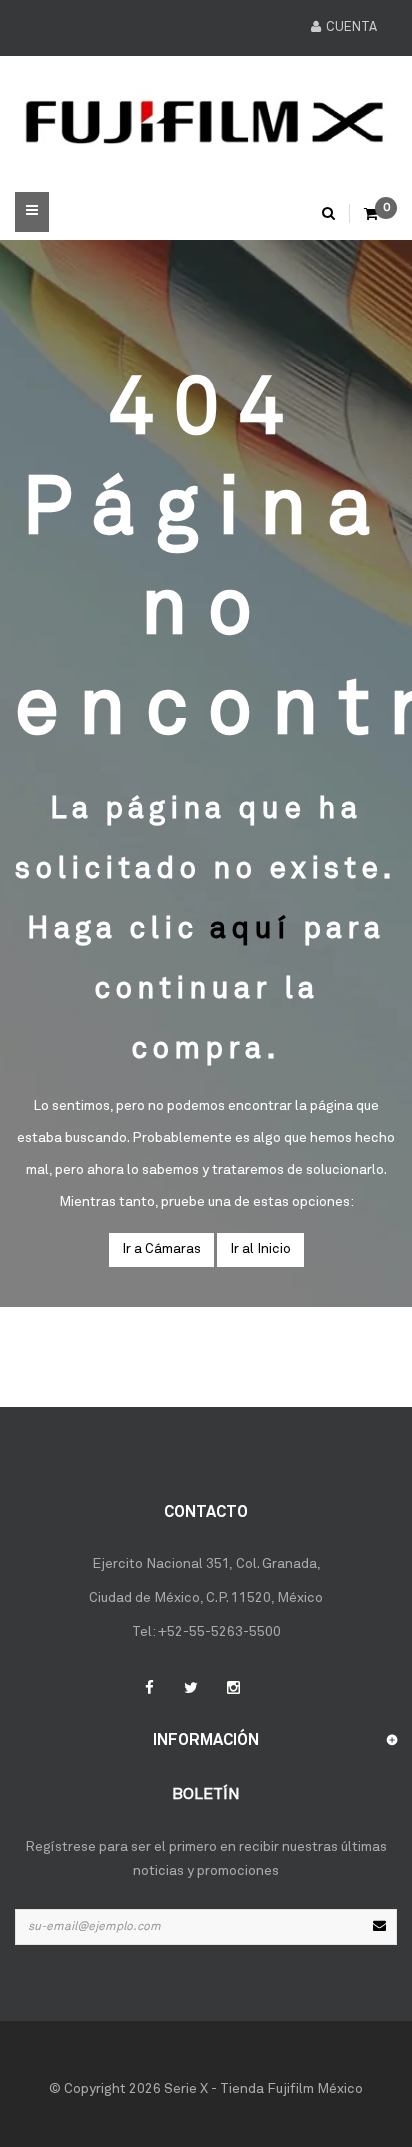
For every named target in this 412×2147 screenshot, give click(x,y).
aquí (250, 930)
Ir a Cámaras (161, 1249)
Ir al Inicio (260, 1249)
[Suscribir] (379, 1927)
